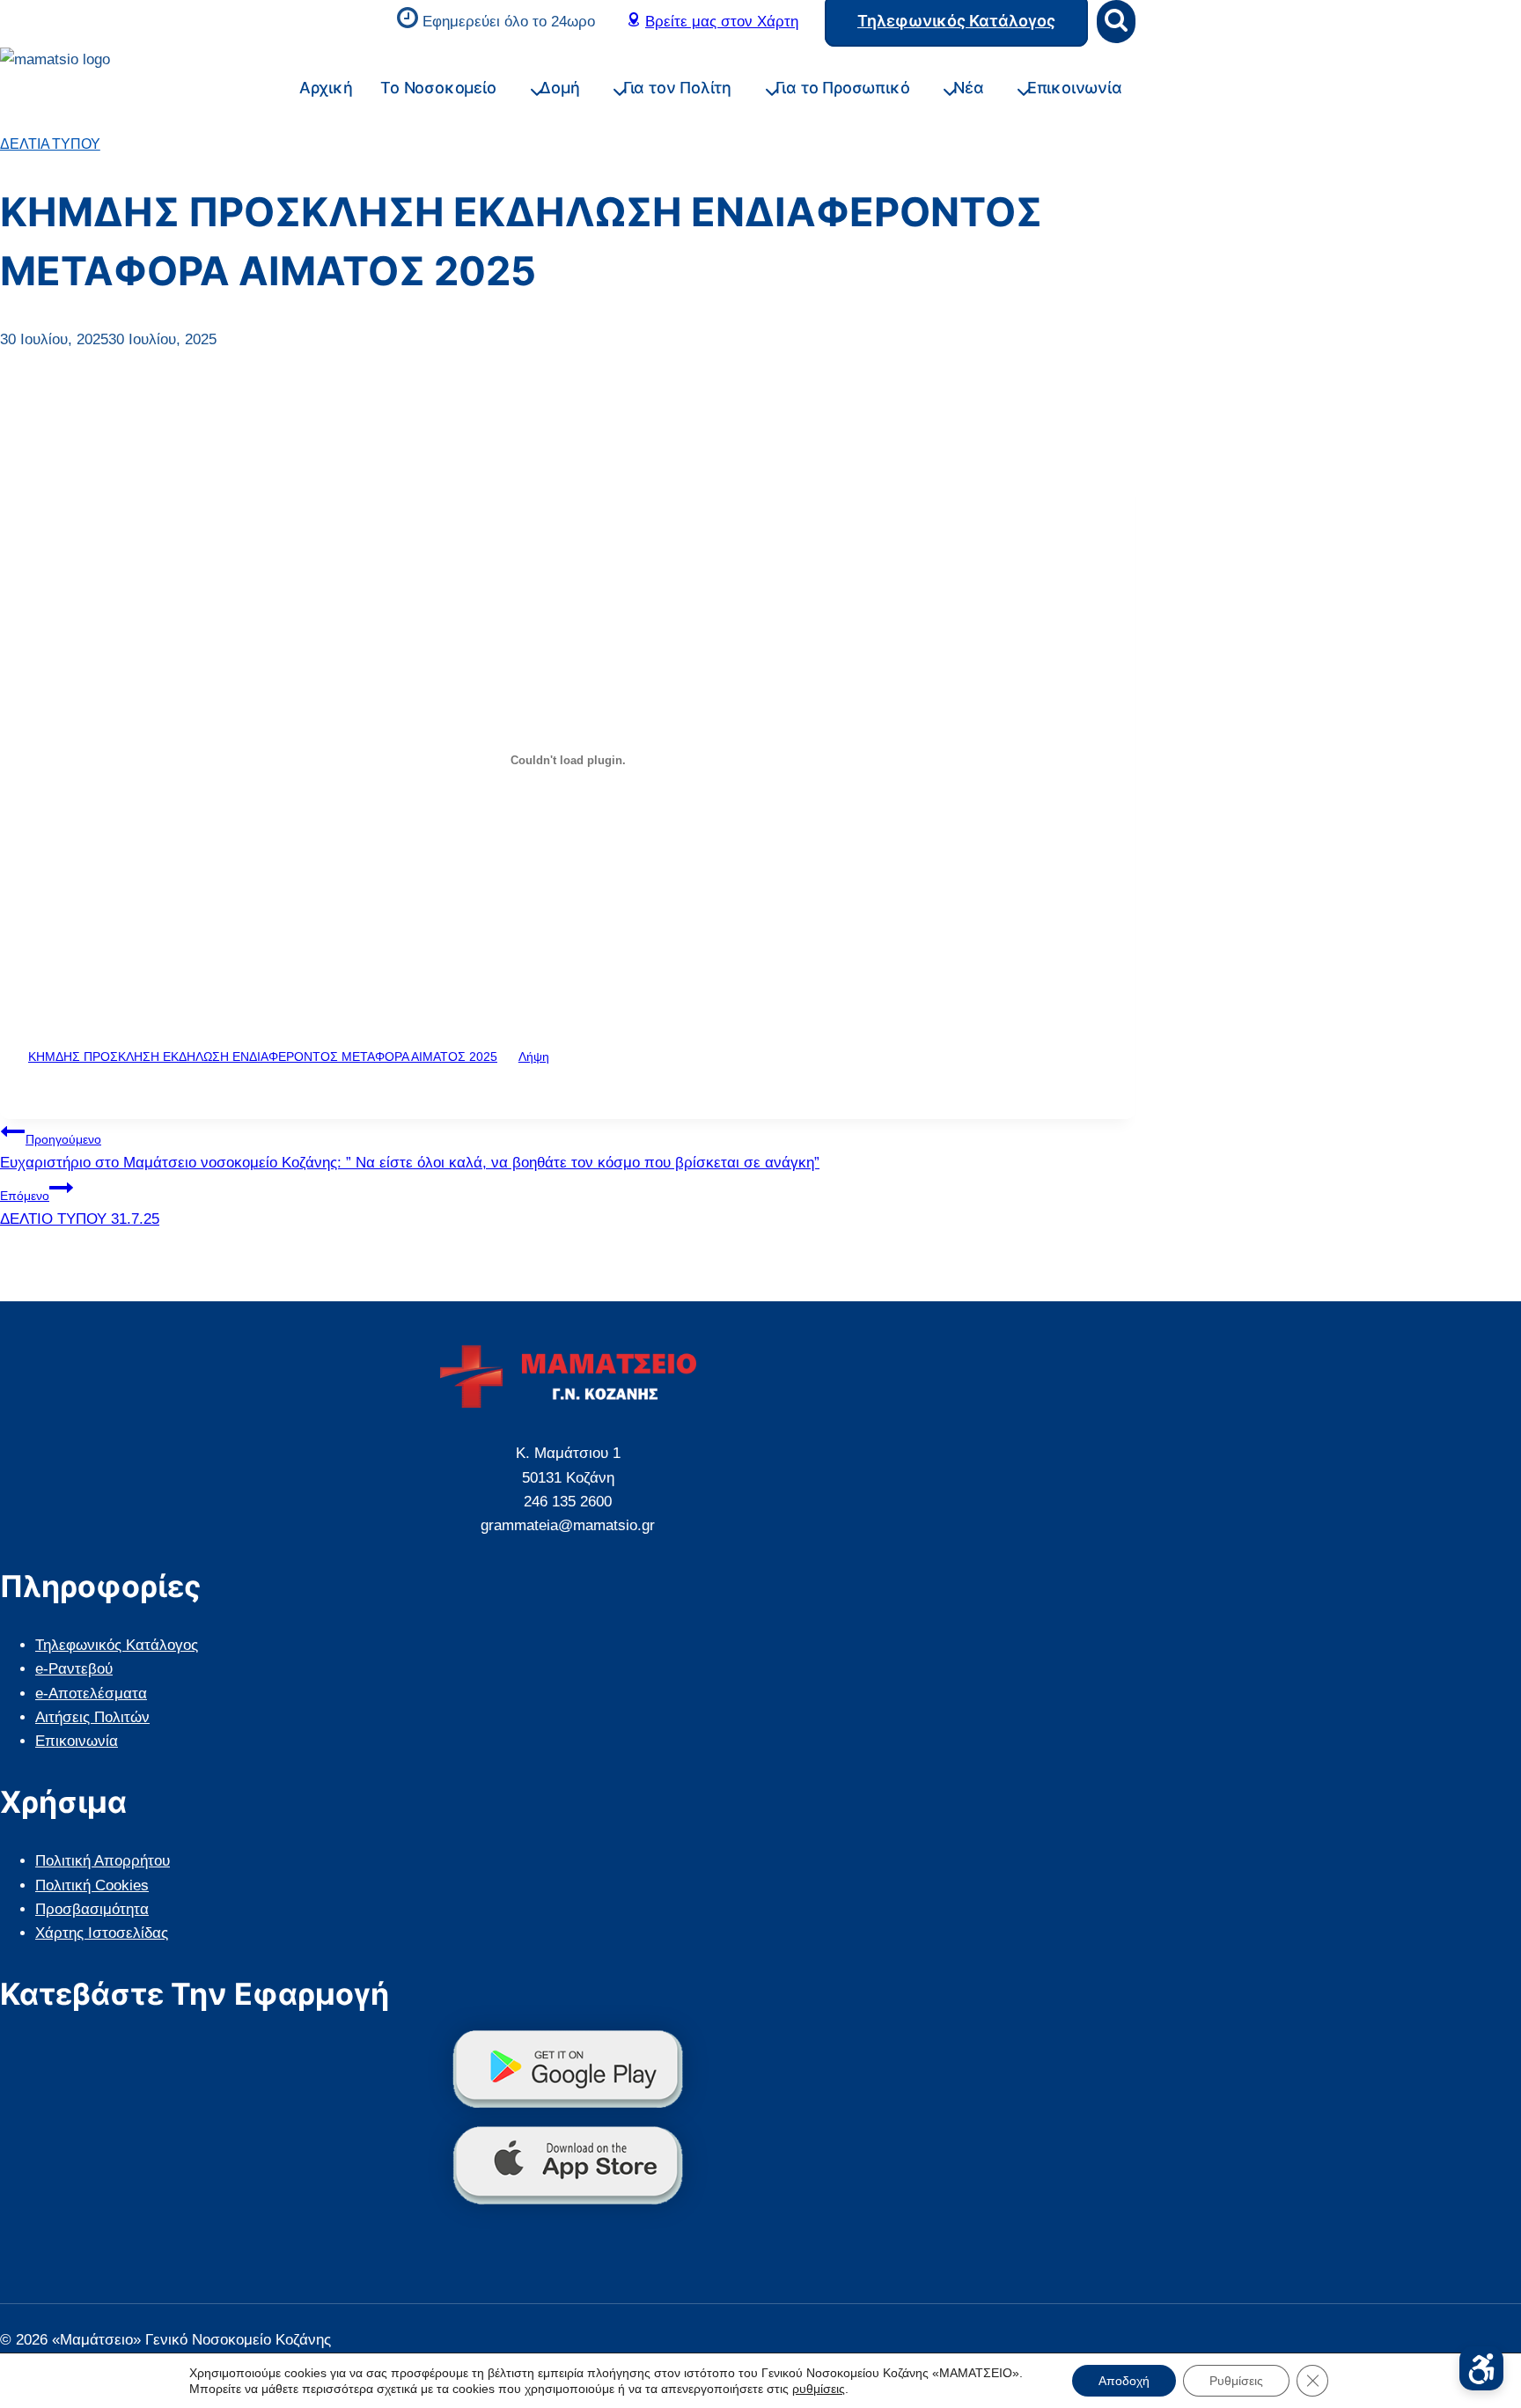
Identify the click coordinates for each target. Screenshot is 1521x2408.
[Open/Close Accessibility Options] (1481, 2368)
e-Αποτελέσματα (91, 1694)
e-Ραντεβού (74, 1669)
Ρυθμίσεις (1236, 2381)
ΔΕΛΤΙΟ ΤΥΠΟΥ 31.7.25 (80, 1208)
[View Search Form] (1116, 22)
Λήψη (534, 1057)
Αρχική (326, 88)
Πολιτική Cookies (92, 1885)
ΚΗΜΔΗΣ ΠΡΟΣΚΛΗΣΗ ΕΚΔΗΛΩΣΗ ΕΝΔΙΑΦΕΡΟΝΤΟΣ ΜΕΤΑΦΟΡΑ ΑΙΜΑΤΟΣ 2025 (263, 1057)
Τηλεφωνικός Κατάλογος (117, 1645)
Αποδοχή (1124, 2381)
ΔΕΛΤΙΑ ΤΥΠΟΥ (50, 144)
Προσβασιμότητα (92, 1909)
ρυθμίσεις (819, 2389)
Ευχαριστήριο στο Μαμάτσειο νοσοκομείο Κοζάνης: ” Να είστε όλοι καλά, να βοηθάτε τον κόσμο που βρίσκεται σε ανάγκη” (410, 1152)
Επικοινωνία (1075, 88)
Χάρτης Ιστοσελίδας (102, 1933)
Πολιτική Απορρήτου (103, 1861)
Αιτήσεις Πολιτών (92, 1717)
